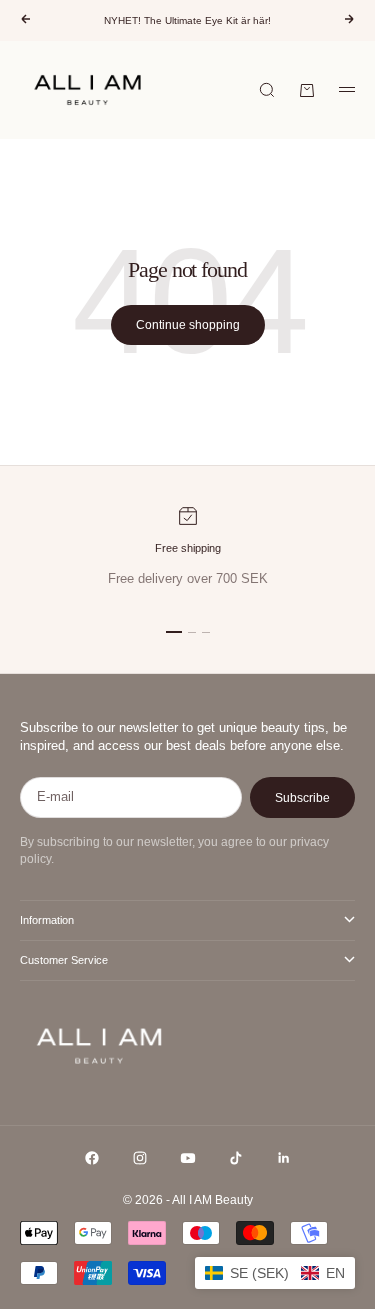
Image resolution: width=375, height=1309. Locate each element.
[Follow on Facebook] (92, 1158)
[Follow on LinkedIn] (284, 1158)
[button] (275, 1273)
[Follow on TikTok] (236, 1158)
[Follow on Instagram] (140, 1158)
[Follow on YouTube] (188, 1158)
